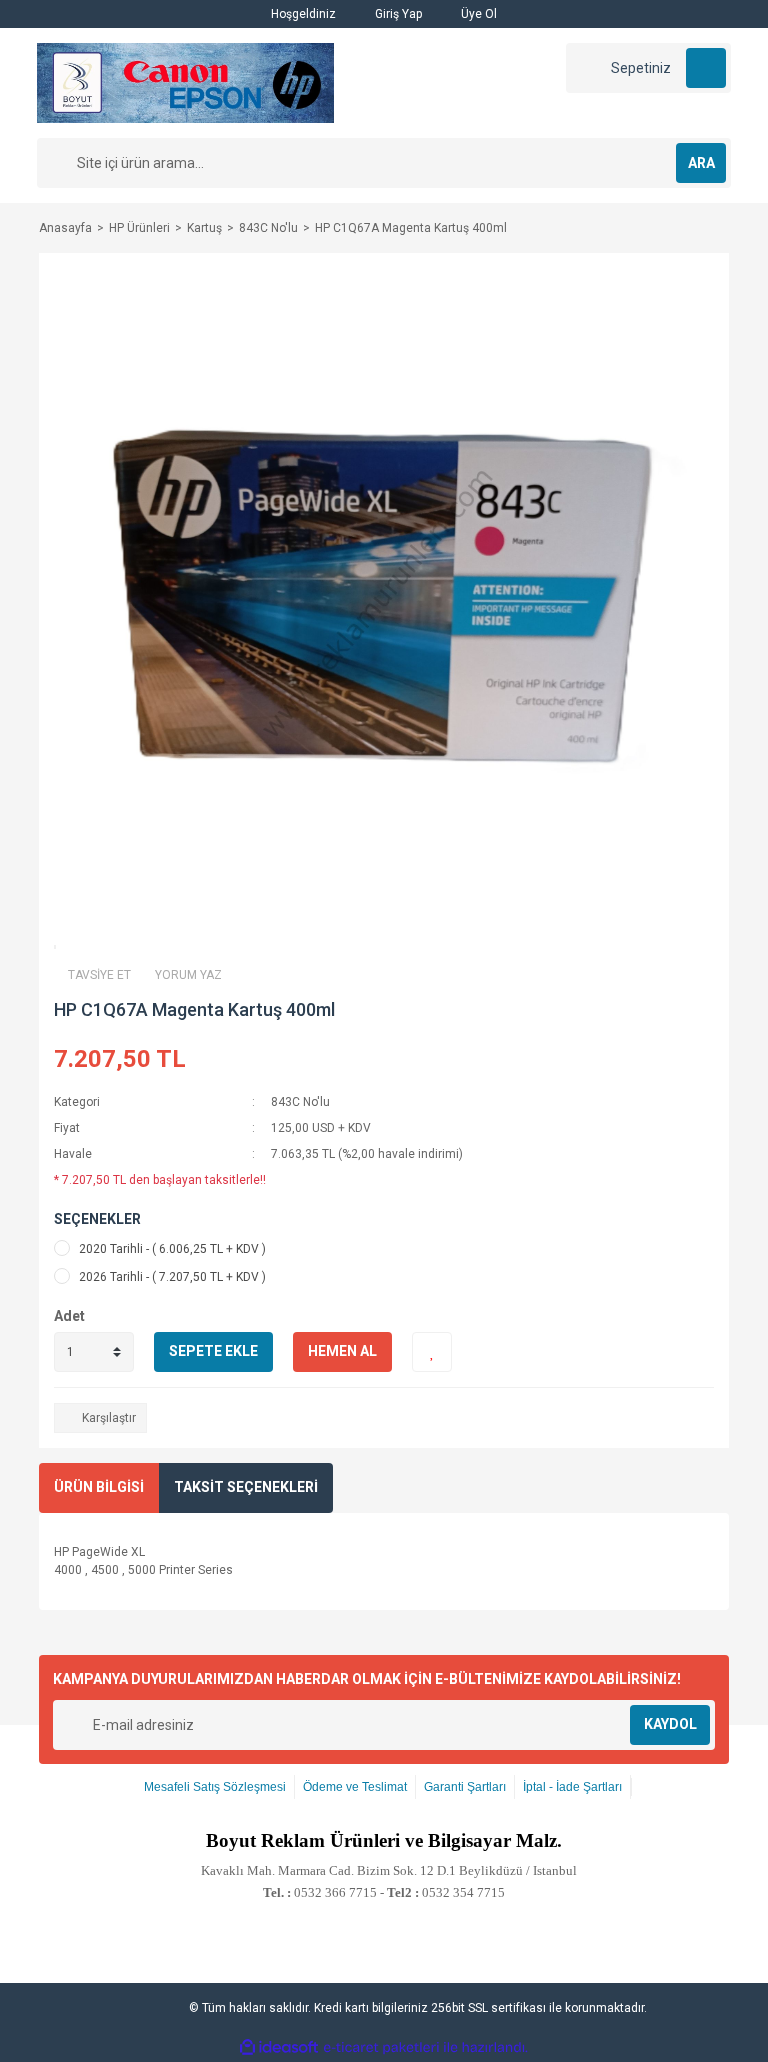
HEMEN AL (342, 1351)
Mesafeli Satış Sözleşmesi (215, 1787)
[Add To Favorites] (432, 1352)
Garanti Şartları (465, 1787)
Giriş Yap (397, 14)
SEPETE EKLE (213, 1351)
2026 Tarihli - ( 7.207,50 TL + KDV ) (172, 1277)
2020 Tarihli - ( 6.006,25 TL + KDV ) (172, 1249)
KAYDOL (670, 1724)
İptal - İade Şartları (572, 1787)
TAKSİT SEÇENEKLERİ (246, 1487)
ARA (701, 163)
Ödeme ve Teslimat (355, 1787)
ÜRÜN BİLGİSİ (99, 1487)
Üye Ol (477, 14)
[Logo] (185, 82)
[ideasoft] (279, 2047)
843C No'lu (300, 1102)
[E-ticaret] (381, 2047)
